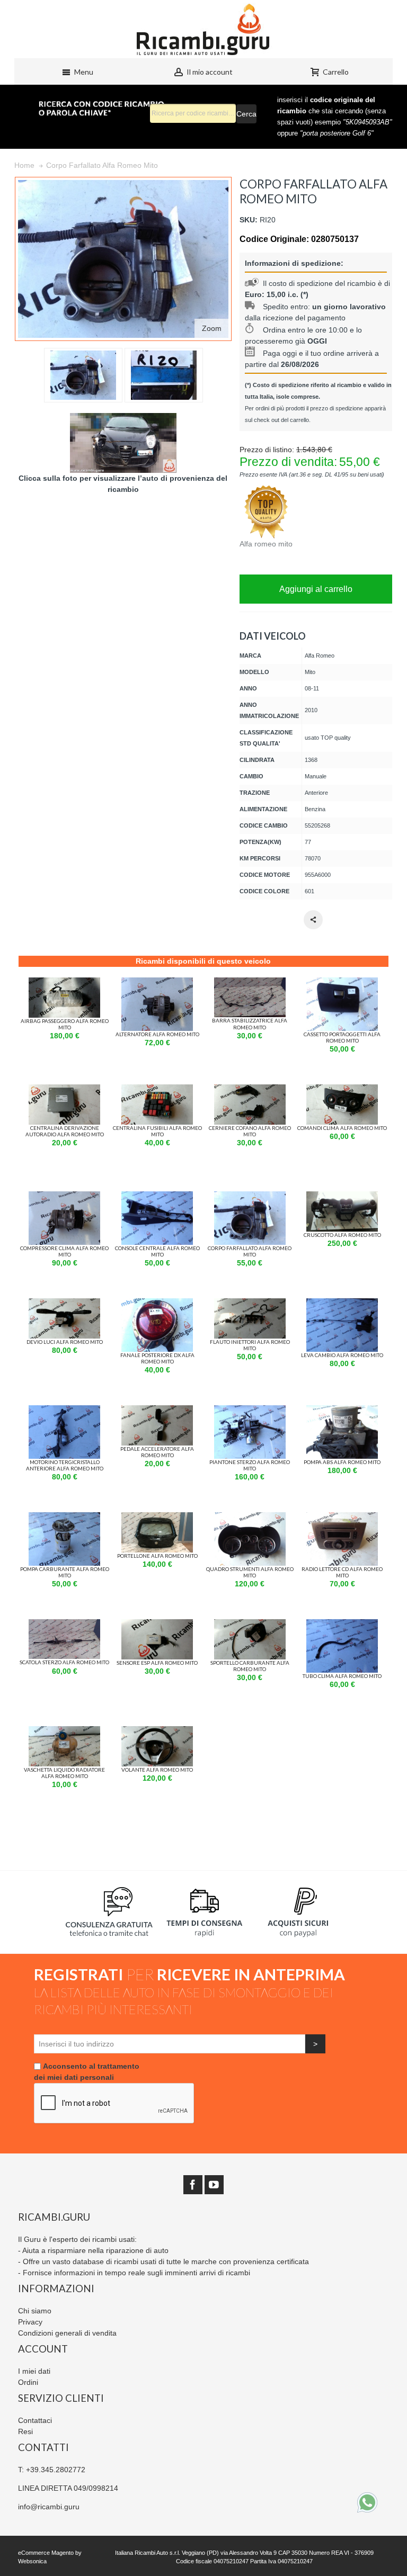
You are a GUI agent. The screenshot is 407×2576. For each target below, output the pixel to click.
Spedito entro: (287, 307)
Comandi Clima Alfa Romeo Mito (342, 1128)
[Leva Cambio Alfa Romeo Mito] (342, 1304)
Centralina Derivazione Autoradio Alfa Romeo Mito (65, 1131)
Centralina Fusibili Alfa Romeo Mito (157, 1131)
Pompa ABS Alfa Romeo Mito (342, 1462)
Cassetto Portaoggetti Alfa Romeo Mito (342, 1037)
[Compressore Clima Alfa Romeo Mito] (64, 1197)
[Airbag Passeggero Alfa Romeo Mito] (64, 983)
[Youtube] (214, 2185)
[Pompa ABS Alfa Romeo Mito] (342, 1411)
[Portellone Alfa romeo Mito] (157, 1518)
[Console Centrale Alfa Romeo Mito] (157, 1197)
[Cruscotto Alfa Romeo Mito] (342, 1197)
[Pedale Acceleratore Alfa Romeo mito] (157, 1411)
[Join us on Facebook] (193, 2185)
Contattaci (35, 2420)
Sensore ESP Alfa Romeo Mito (157, 1663)
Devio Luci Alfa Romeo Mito (65, 1342)
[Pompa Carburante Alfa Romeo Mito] (64, 1518)
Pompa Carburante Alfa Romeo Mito (65, 1572)
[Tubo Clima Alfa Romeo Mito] (342, 1624)
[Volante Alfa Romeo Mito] (157, 1731)
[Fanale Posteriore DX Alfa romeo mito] (157, 1304)
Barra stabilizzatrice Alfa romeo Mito (250, 1024)
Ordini (28, 2382)
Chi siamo (35, 2311)
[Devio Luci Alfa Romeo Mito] (64, 1304)
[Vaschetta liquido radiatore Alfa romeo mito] (64, 1731)
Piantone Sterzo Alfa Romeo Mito (250, 1465)
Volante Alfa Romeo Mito (157, 1770)
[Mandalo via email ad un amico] (313, 920)
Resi (25, 2431)
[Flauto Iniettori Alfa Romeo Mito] (250, 1304)
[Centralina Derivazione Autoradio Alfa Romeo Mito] (64, 1090)
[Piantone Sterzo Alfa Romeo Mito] (250, 1411)
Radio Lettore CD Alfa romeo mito (342, 1572)
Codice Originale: (275, 239)
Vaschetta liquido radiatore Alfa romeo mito (64, 1773)
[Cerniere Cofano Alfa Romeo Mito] (250, 1090)
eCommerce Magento (46, 2553)
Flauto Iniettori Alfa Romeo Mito (250, 1345)
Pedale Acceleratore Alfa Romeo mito (157, 1452)
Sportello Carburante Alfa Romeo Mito (250, 1666)
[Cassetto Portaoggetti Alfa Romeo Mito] (342, 983)
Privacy (30, 2322)
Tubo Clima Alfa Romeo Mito (342, 1676)
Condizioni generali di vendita (67, 2333)
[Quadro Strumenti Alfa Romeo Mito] (250, 1518)
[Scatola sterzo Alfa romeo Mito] (64, 1624)
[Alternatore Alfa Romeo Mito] (157, 983)
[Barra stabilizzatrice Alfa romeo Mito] (250, 983)
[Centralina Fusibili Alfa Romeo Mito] (157, 1090)
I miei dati (34, 2371)
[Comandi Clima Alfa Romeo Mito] (342, 1090)
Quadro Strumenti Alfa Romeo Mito (250, 1572)
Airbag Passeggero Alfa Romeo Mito (65, 1024)
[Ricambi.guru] (203, 29)
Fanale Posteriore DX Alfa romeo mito (157, 1358)
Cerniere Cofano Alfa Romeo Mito (250, 1131)
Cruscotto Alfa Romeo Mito (342, 1235)
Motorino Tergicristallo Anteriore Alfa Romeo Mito (65, 1465)
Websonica (32, 2561)
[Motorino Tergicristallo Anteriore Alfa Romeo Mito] (64, 1411)
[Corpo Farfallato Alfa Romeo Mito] (250, 1197)
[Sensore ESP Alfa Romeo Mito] (157, 1624)
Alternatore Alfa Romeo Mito (157, 1034)
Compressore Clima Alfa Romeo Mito (64, 1251)
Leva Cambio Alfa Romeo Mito (342, 1355)
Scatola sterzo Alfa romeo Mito (64, 1662)
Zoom (212, 328)
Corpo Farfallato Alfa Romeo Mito (250, 1251)
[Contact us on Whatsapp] (367, 2502)
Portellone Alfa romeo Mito (157, 1556)
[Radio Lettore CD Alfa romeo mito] (342, 1518)
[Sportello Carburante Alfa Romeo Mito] (250, 1624)
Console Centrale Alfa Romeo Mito (157, 1251)
